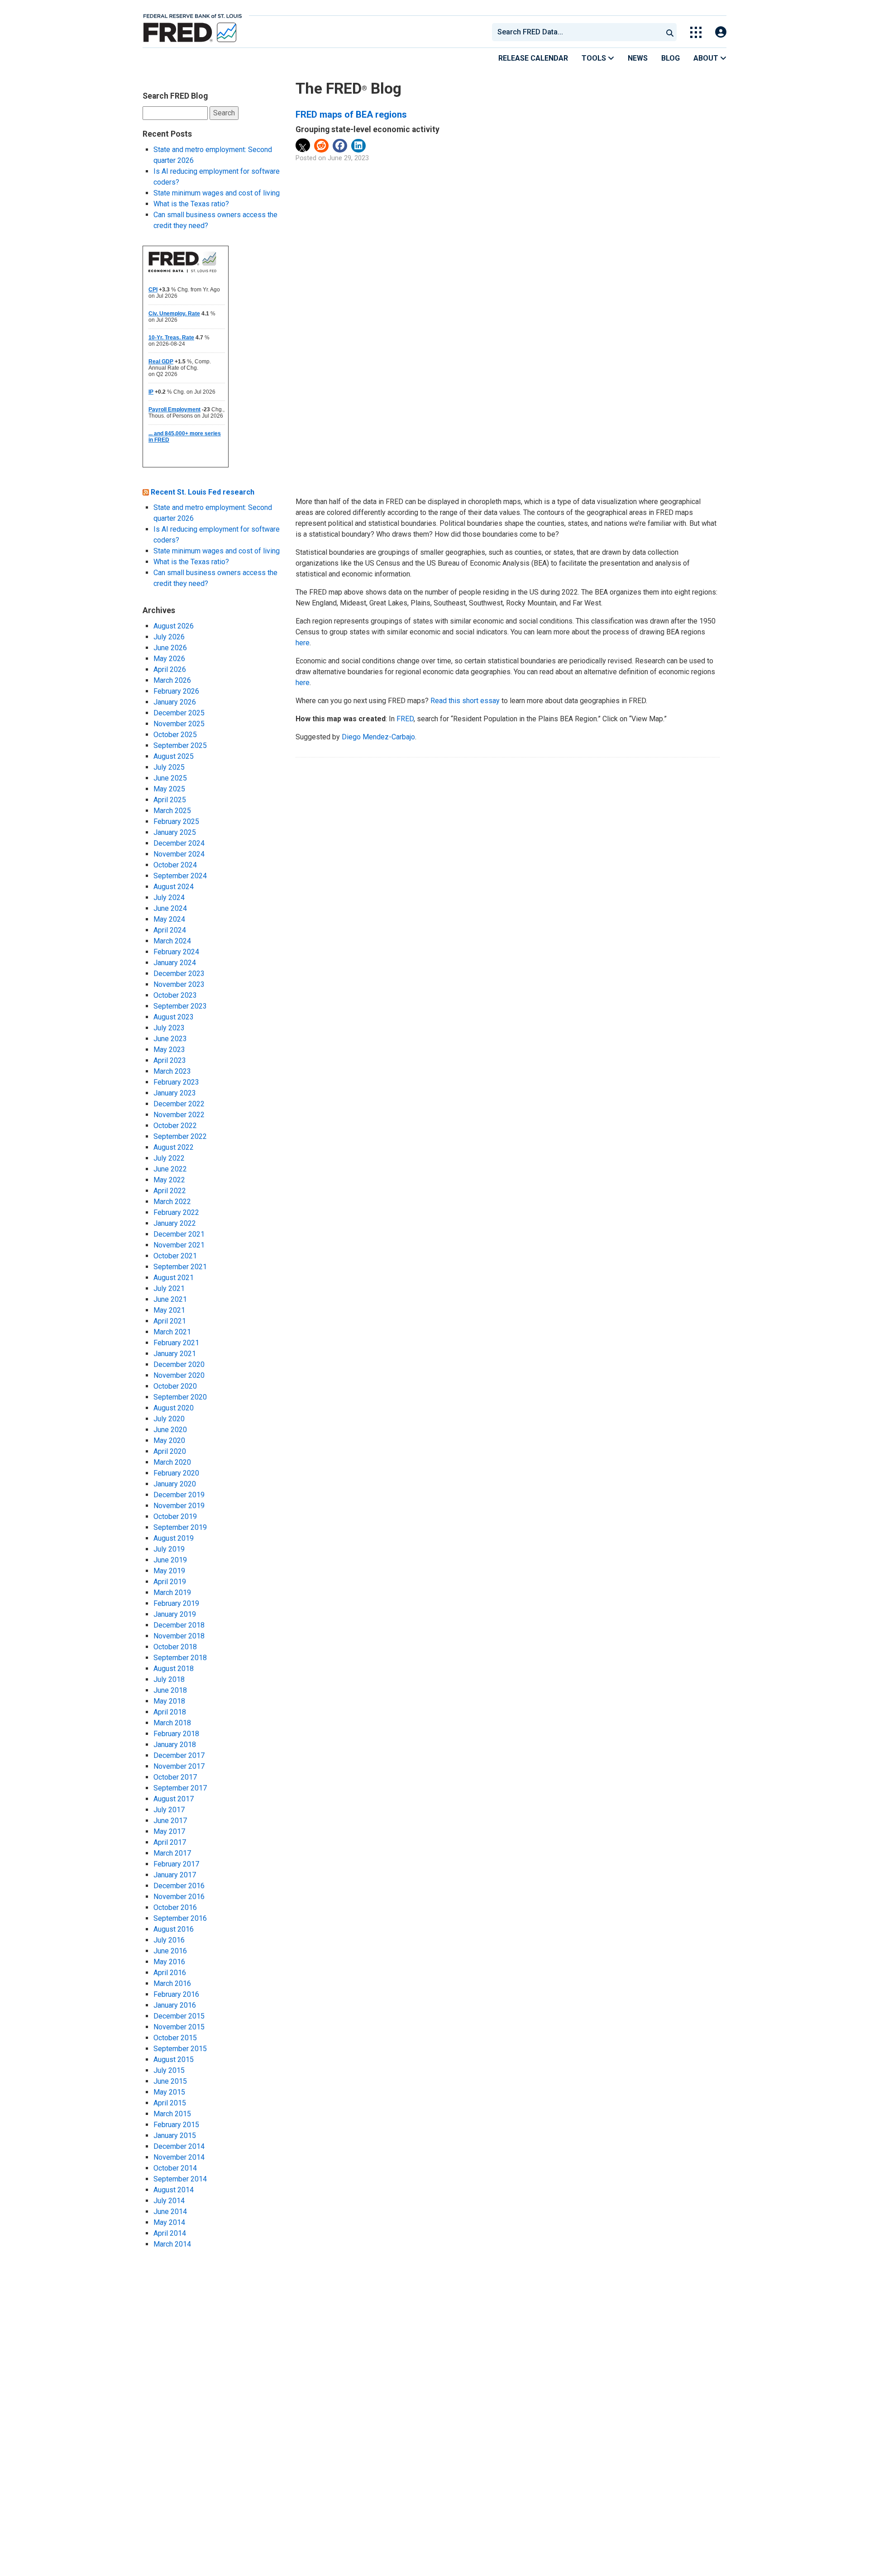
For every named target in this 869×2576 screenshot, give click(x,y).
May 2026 (169, 659)
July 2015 (169, 2070)
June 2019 (170, 1560)
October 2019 (175, 1517)
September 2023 (180, 1006)
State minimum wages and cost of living (217, 193)
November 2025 (179, 724)
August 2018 (174, 1669)
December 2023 (179, 974)
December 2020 (179, 1364)
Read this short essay (465, 701)
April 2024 (170, 930)
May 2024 (169, 919)
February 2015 (176, 2125)
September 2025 (180, 745)
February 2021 (176, 1343)
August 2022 (174, 1147)
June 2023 (170, 1039)
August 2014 (174, 2190)
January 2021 (175, 1354)
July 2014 (169, 2201)
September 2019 (180, 1527)
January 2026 (175, 702)
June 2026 (170, 648)
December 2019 (179, 1495)
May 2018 (169, 1701)
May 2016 (169, 1962)
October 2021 (175, 1256)
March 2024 (172, 941)
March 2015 (172, 2114)
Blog (671, 58)
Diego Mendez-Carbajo (378, 737)
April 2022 (170, 1191)
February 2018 (176, 1734)
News (638, 58)
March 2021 (172, 1332)
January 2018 (175, 1745)
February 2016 (176, 1994)
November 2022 (179, 1115)
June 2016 (170, 1951)
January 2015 (175, 2136)
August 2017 (174, 1799)
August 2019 (174, 1538)
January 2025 (175, 832)
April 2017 (170, 1842)
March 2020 (172, 1462)
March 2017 (172, 1853)
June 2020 (170, 1430)
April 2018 (170, 1712)
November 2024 (179, 854)
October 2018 (175, 1647)
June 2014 (170, 2212)
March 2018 (172, 1723)
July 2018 (169, 1679)
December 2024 (179, 843)
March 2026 (172, 680)
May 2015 (169, 2092)
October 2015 (175, 2038)
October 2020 (175, 1386)
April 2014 (170, 2233)
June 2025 (170, 778)
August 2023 (174, 1017)
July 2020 (169, 1419)
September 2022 (180, 1136)
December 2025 (179, 713)
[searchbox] (579, 32)
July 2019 (169, 1549)
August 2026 (174, 626)
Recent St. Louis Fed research (203, 492)
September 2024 (180, 876)
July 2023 (169, 1028)
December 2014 (179, 2146)
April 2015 (170, 2103)
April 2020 (170, 1451)
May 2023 (169, 1050)
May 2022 (169, 1180)
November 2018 (179, 1636)
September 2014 (180, 2179)
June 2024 (170, 908)
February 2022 (176, 1212)
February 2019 (176, 1603)
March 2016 (172, 1983)
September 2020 (180, 1397)
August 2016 (174, 1929)
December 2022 (179, 1104)
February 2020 (176, 1473)
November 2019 (179, 1506)
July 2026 (169, 637)
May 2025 (169, 789)
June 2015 (170, 2081)
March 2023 (172, 1071)
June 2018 (170, 1690)
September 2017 (180, 1788)
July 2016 (169, 1940)
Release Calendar (533, 58)
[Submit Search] (670, 32)
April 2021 (170, 1321)
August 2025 (174, 756)
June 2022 (170, 1169)
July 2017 (169, 1810)
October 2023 (175, 995)
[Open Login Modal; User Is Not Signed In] (721, 32)
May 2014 (169, 2222)
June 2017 (170, 1821)
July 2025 (169, 767)
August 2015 (174, 2059)
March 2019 (172, 1593)
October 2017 (175, 1777)
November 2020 (179, 1375)
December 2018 (179, 1625)
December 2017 (179, 1755)
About (707, 58)
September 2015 (180, 2049)
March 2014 (172, 2244)
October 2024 (175, 865)
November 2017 (179, 1766)
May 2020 (169, 1440)
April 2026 (170, 669)
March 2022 (172, 1202)
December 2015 (179, 2016)
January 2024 (175, 963)
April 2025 (170, 800)
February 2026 (176, 691)
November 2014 (179, 2157)
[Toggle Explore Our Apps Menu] (696, 32)
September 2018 (180, 1658)
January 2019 (175, 1614)
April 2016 (170, 1973)
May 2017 (169, 1831)
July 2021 (169, 1288)
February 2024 (176, 952)
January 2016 (175, 2005)
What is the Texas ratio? (191, 204)
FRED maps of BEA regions (351, 114)
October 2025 (175, 735)
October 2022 (175, 1126)
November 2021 (179, 1245)
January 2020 (175, 1484)
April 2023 (170, 1060)
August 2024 (174, 887)
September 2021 (180, 1267)
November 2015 (179, 2027)
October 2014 (175, 2168)
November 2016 (179, 1897)
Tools (595, 58)
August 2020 (174, 1408)
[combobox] (577, 32)
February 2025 (176, 821)
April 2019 (170, 1582)
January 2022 (175, 1223)
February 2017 (176, 1864)
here (303, 643)
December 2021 (179, 1234)
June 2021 (170, 1299)
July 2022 (169, 1158)
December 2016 (179, 1886)
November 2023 (179, 984)
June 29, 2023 (348, 158)
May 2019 (169, 1571)
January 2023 (175, 1093)
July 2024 (169, 898)
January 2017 (175, 1875)
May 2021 (169, 1310)
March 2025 (172, 811)
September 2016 (180, 1918)
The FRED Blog (349, 88)
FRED (405, 719)
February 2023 (176, 1082)
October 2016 (175, 1907)
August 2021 (174, 1278)
